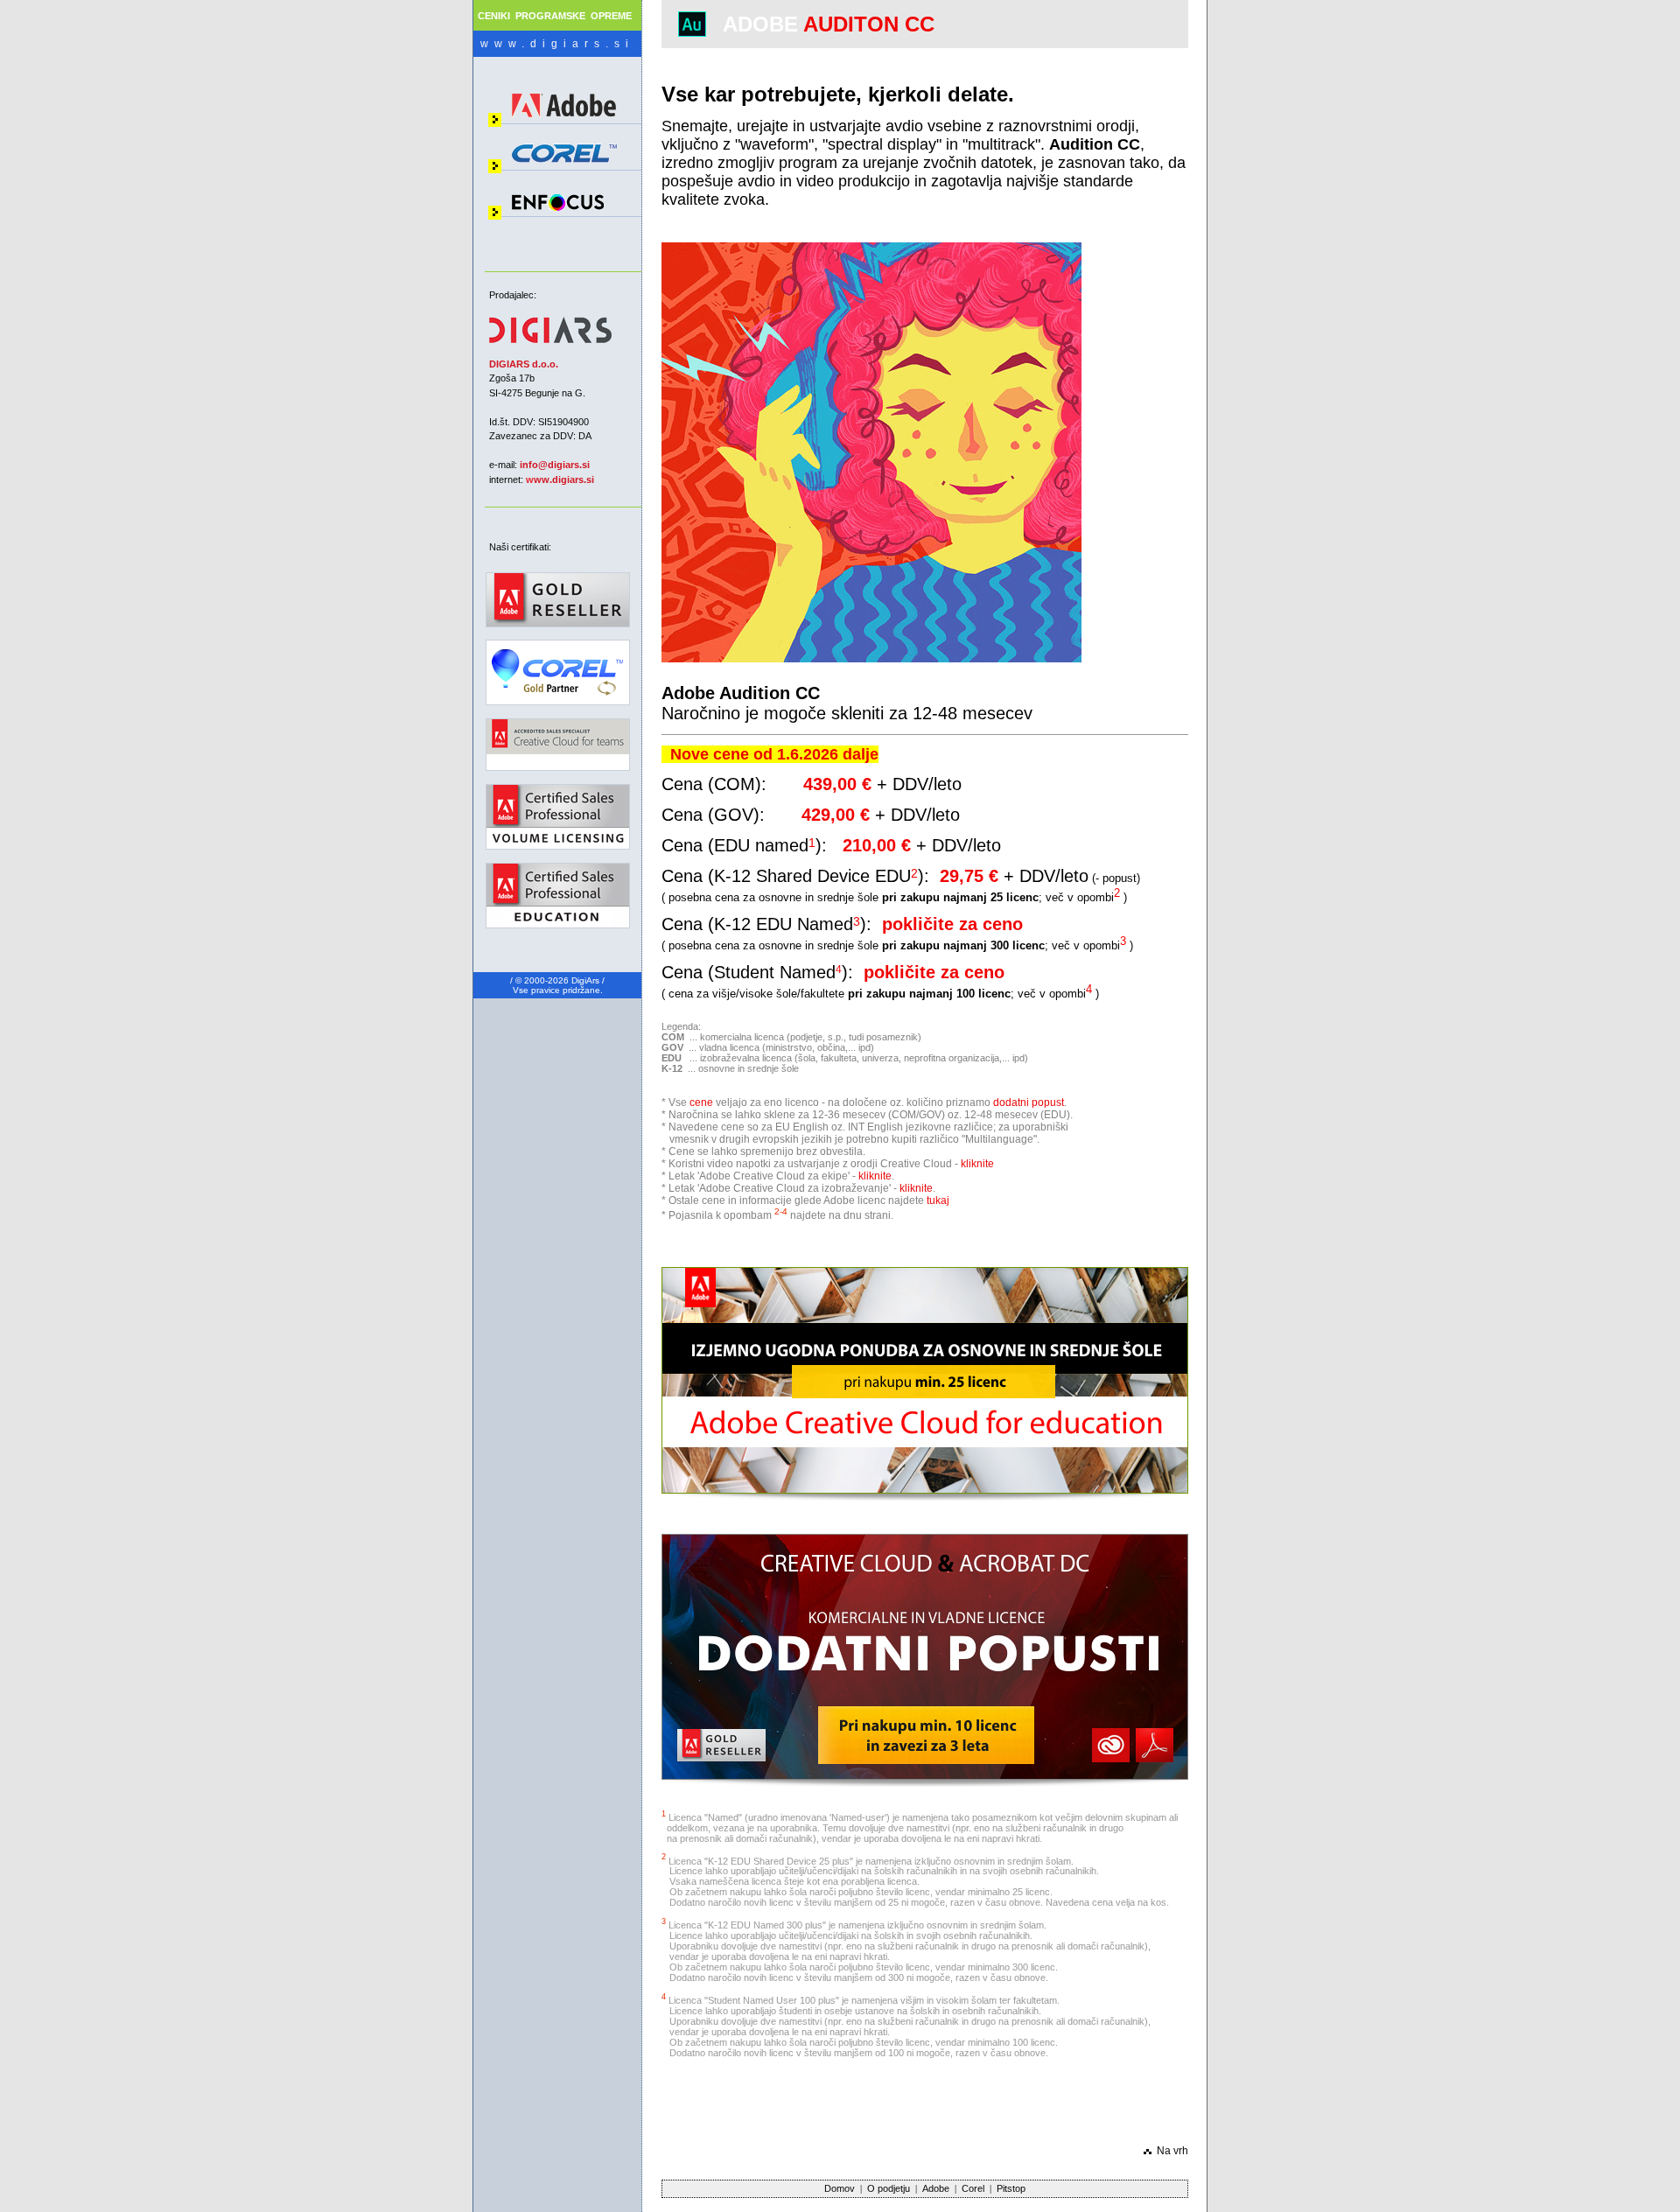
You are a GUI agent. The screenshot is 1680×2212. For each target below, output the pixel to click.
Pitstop (1011, 2188)
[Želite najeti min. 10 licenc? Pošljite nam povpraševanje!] (925, 1776)
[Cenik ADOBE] (564, 120)
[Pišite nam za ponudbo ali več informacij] (925, 1490)
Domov (840, 2188)
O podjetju (889, 2188)
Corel (973, 2188)
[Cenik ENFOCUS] (558, 207)
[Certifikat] (557, 692)
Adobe (936, 2188)
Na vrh (1172, 2151)
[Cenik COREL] (565, 163)
